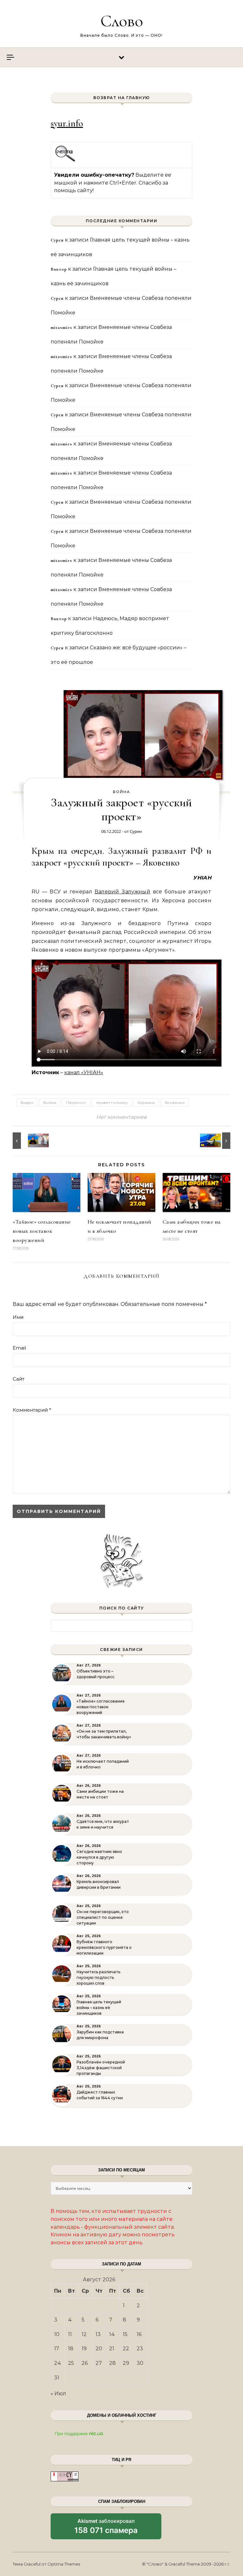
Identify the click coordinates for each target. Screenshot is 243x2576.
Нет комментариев (121, 1117)
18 (71, 2349)
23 (140, 2349)
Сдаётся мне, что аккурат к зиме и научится (103, 1824)
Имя (18, 1317)
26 (85, 2363)
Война (121, 792)
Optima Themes (64, 2564)
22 (126, 2349)
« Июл (58, 2393)
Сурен (136, 831)
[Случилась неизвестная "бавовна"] (216, 1141)
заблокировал (106, 2529)
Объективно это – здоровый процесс (96, 1674)
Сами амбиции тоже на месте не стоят (100, 1794)
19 (84, 2349)
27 (99, 2363)
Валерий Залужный (122, 892)
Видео (27, 1102)
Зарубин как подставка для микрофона (100, 2035)
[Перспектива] (27, 1141)
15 (125, 2334)
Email (19, 1348)
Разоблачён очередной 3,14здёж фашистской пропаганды (101, 2068)
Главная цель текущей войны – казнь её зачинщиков (99, 2008)
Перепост (76, 1102)
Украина (146, 1102)
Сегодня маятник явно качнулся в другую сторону (99, 1857)
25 (71, 2363)
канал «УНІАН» (84, 1072)
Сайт (19, 1379)
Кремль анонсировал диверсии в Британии (99, 1884)
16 (139, 2334)
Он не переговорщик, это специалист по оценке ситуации (103, 1917)
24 (58, 2363)
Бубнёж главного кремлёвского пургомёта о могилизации (104, 1947)
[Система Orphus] (65, 161)
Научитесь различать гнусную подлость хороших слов (98, 1978)
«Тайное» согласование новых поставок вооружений (42, 1231)
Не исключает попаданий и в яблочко (103, 1764)
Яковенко (175, 1102)
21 (112, 2349)
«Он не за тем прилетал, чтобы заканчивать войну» (104, 1734)
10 (57, 2334)
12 (84, 2334)
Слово (122, 21)
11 (70, 2334)
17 (57, 2349)
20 (99, 2349)
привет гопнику (112, 1102)
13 (98, 2334)
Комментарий (32, 1410)
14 (112, 2334)
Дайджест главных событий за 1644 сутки (100, 2095)
